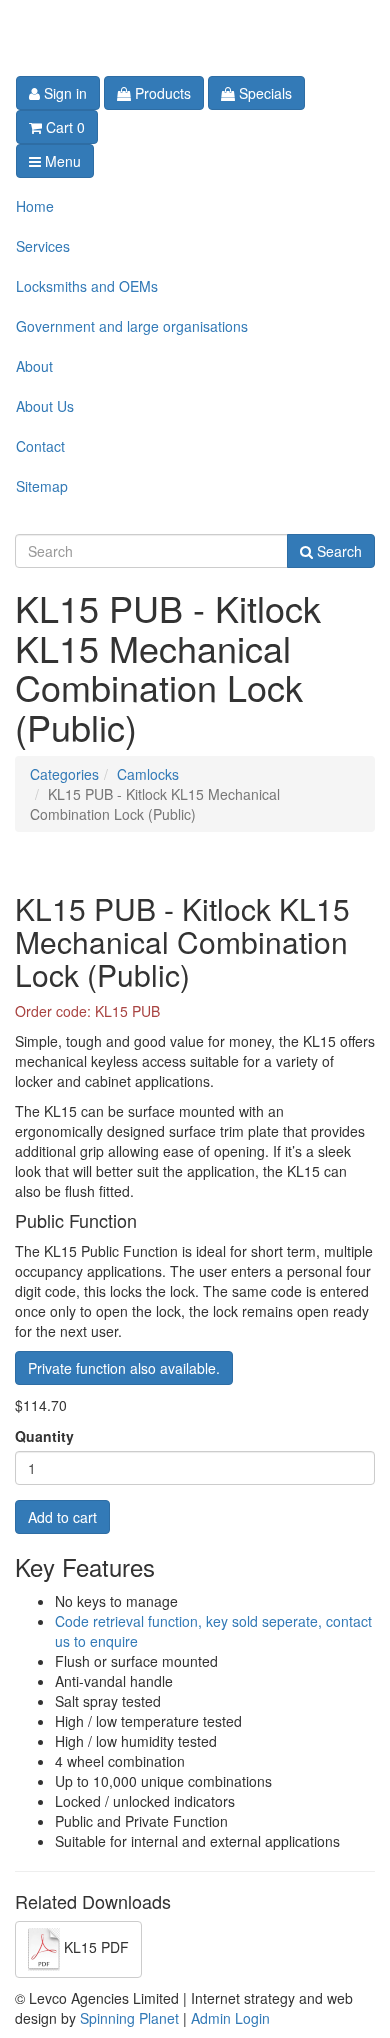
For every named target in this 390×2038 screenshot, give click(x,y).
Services (43, 246)
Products (161, 93)
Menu (61, 161)
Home (35, 206)
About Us (45, 406)
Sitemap (42, 486)
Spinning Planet (131, 2018)
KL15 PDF (94, 1948)
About (34, 366)
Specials (263, 93)
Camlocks (148, 774)
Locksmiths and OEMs (87, 286)
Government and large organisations (132, 326)
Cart (63, 127)
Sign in (63, 93)
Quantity (44, 1436)
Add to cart (62, 1517)
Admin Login (230, 2018)
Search (337, 551)
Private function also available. (124, 1368)
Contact (40, 446)
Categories (64, 774)
